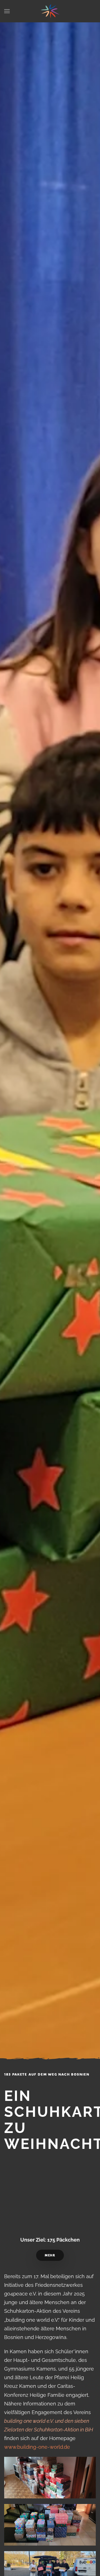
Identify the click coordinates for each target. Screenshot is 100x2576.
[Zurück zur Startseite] (50, 11)
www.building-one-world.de (37, 2447)
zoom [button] (50, 2478)
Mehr (50, 2255)
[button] (7, 11)
